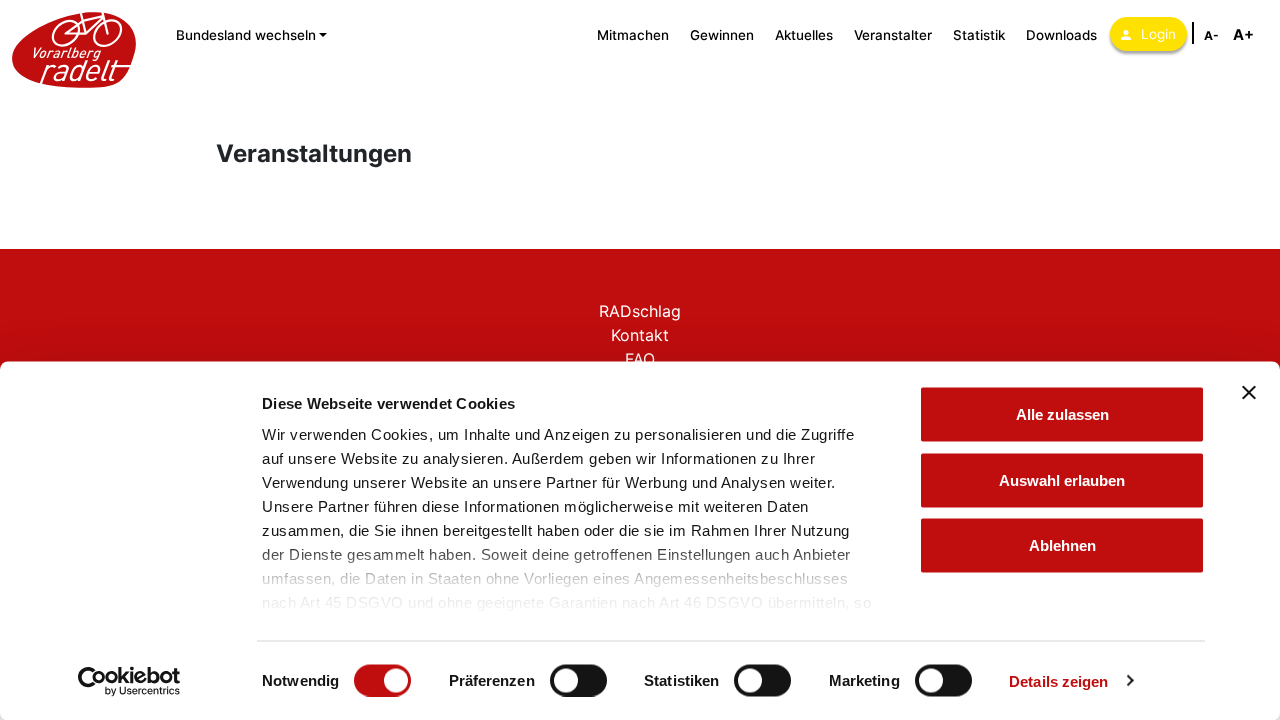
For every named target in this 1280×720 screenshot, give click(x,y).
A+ (1243, 35)
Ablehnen (1062, 545)
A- (1211, 35)
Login (1158, 34)
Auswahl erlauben (1062, 479)
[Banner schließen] (1249, 393)
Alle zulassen (1062, 414)
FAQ (640, 359)
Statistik (979, 35)
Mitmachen (633, 35)
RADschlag (640, 311)
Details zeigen (1058, 680)
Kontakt (640, 335)
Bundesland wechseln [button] (246, 35)
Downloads (1061, 35)
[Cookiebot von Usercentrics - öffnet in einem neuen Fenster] (129, 681)
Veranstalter (893, 35)
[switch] (578, 680)
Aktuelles (804, 35)
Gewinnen (722, 35)
